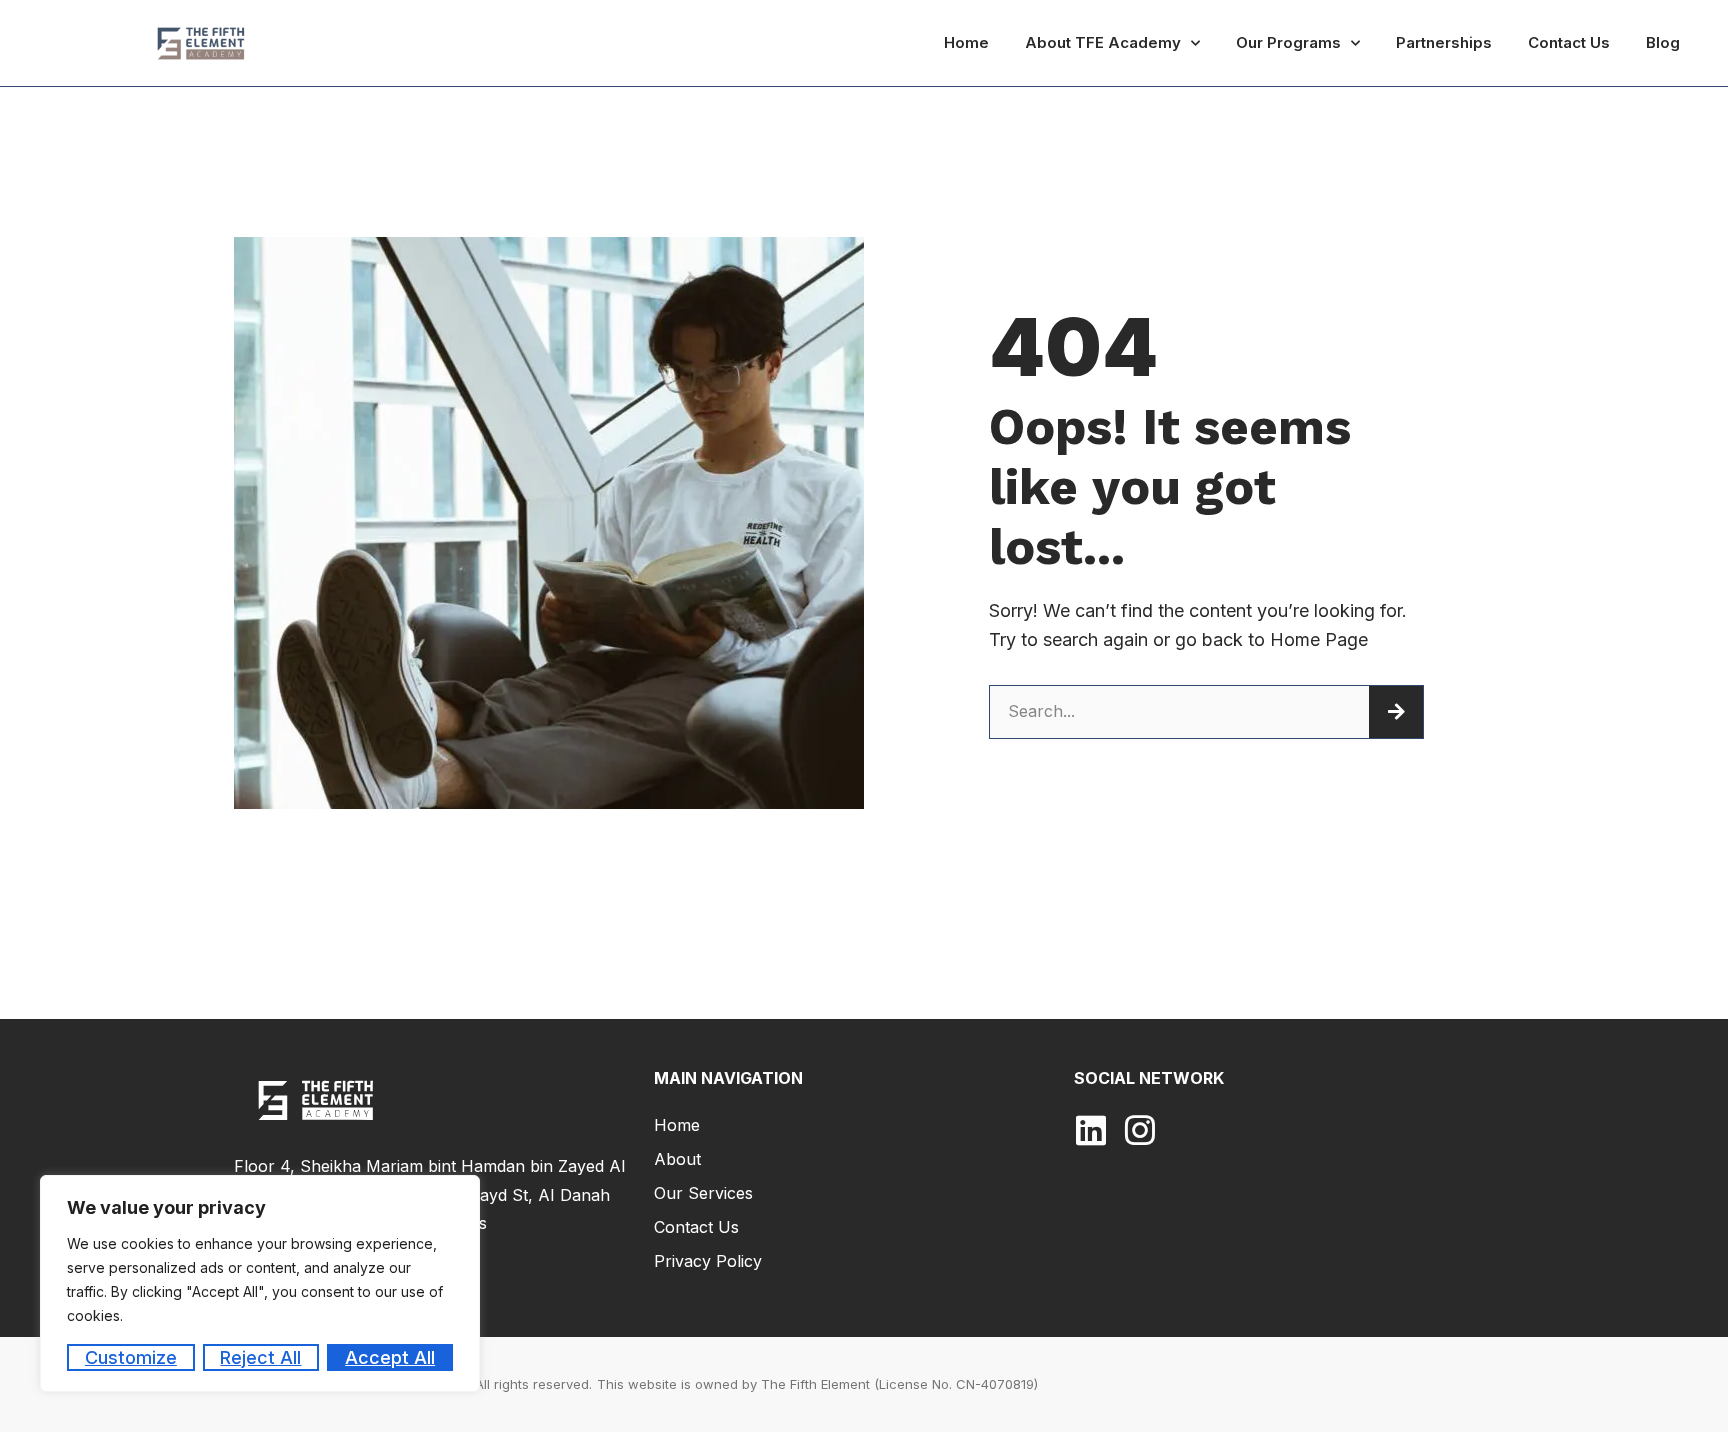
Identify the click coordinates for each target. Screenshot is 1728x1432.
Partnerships (1444, 42)
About (677, 1159)
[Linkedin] (1091, 1130)
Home (966, 42)
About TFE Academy (1103, 42)
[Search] (1396, 712)
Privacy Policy (708, 1261)
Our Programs (1288, 42)
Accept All (390, 1357)
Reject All (260, 1357)
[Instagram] (1140, 1130)
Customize (131, 1357)
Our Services (703, 1193)
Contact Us (1569, 42)
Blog (1663, 42)
